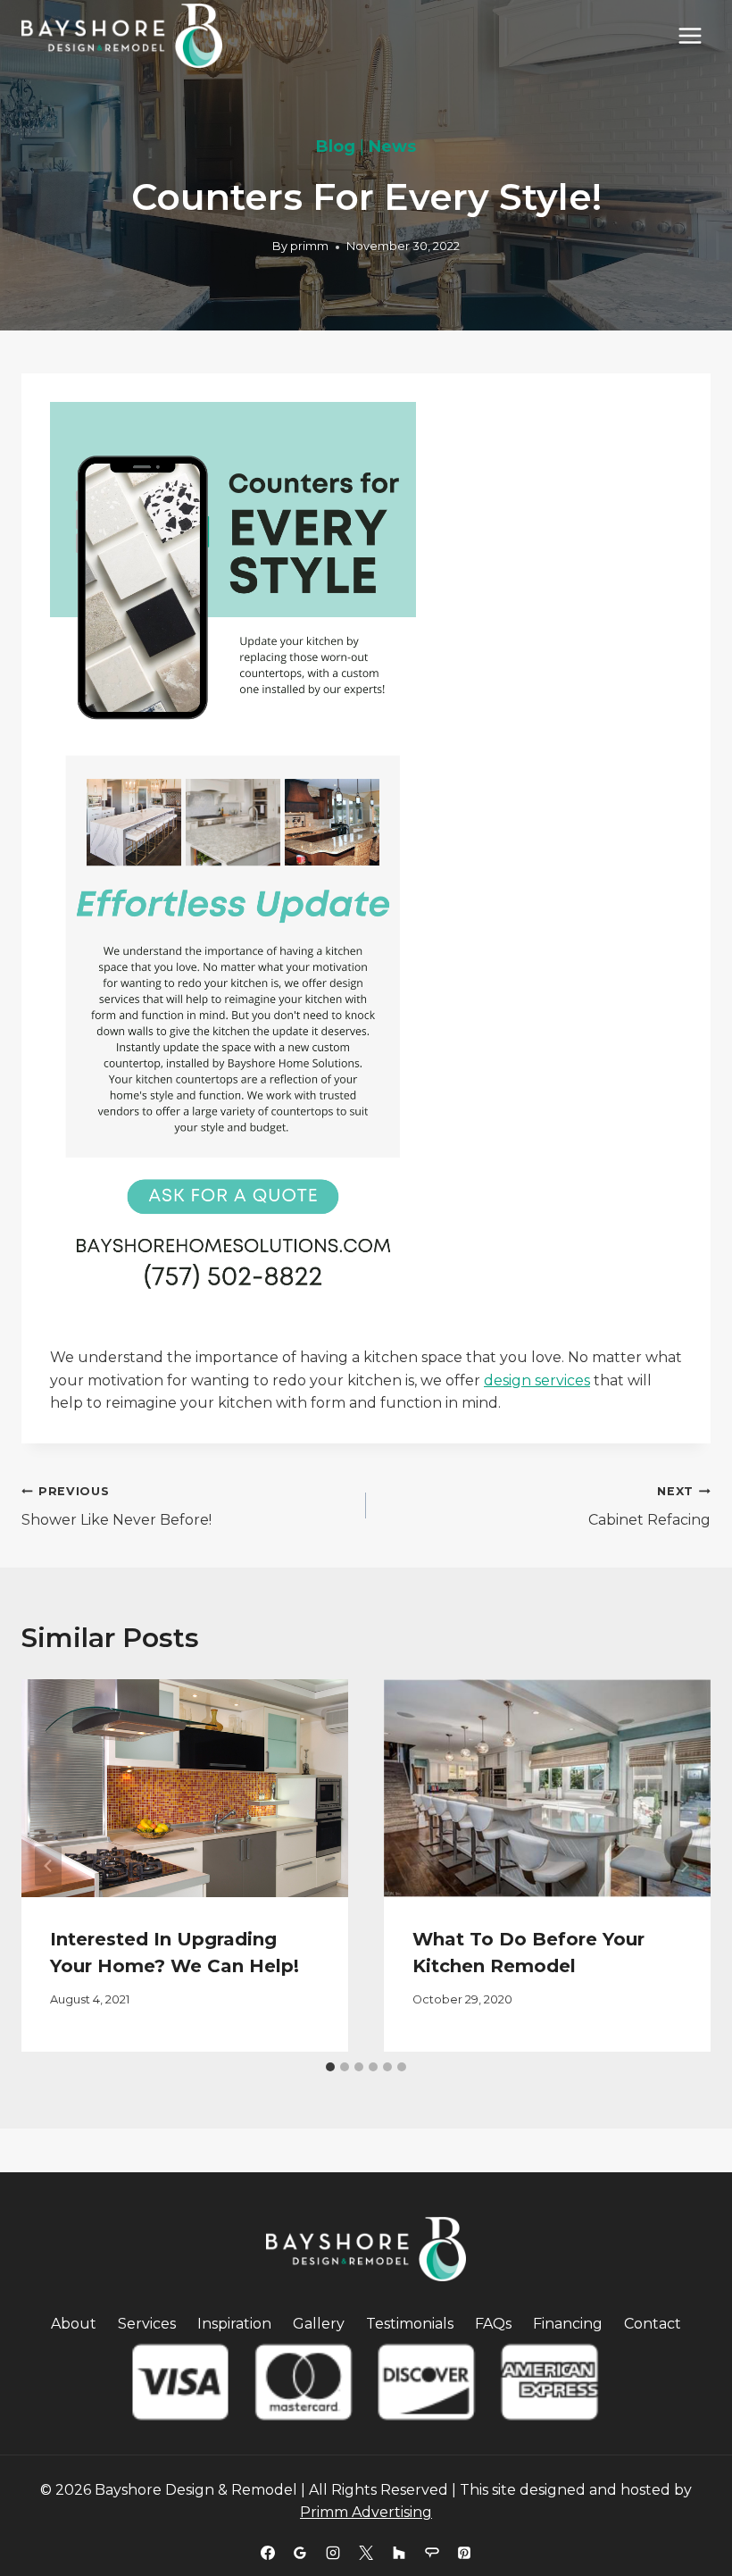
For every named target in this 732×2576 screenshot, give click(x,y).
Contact (653, 2324)
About (74, 2324)
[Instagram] (333, 2553)
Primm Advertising (366, 2512)
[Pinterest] (464, 2553)
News (392, 146)
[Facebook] (268, 2553)
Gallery (319, 2324)
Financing (568, 2324)
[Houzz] (399, 2553)
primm (309, 246)
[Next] (684, 1865)
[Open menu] (690, 35)
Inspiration (234, 2324)
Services (147, 2324)
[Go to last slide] (48, 1865)
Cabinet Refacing (649, 1507)
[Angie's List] (432, 2553)
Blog (336, 146)
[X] (366, 2553)
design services (537, 1380)
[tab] (330, 2067)
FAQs (493, 2324)
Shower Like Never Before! (116, 1507)
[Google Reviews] (300, 2553)
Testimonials (410, 2324)
